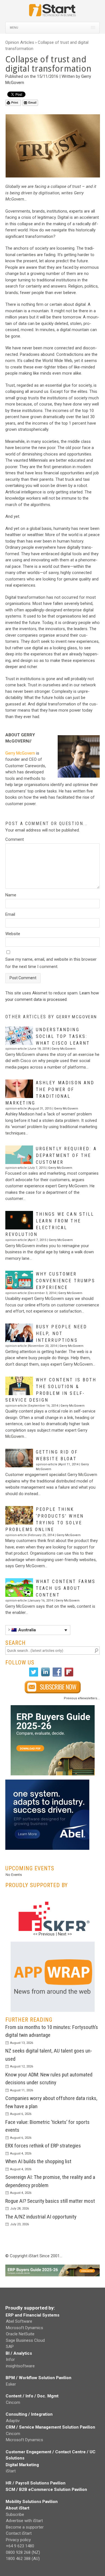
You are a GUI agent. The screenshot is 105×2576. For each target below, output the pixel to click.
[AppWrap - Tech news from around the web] (53, 1977)
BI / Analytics (19, 2353)
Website (13, 934)
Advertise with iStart (24, 2521)
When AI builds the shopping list (38, 2161)
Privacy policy (18, 2540)
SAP (10, 2347)
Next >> (65, 1934)
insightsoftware (20, 2366)
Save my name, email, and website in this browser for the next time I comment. (51, 963)
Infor (10, 2359)
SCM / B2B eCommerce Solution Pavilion (46, 2490)
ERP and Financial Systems (32, 2315)
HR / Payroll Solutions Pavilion (36, 2483)
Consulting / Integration (29, 2414)
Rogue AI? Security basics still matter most (50, 2201)
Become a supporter (25, 2527)
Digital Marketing (22, 2465)
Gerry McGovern (20, 753)
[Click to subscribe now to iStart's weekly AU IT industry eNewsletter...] (53, 1687)
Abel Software (19, 2321)
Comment (15, 839)
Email (32, 103)
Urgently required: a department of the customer (66, 1155)
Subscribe (15, 2514)
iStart (11, 2471)
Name (11, 895)
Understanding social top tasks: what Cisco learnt (63, 1036)
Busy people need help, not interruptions (61, 1333)
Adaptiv (13, 2421)
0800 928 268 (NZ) (23, 2552)
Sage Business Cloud (25, 2340)
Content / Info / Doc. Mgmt (32, 2396)
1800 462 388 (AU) (23, 2559)
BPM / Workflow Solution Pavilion (39, 2378)
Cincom (13, 2402)
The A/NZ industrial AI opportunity (41, 2217)
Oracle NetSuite (20, 2334)
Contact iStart (19, 2533)
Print (15, 103)
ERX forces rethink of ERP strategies (43, 2146)
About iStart (17, 2508)
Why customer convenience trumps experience (66, 1281)
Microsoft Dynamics (25, 2328)
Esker (11, 2384)
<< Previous (44, 1934)
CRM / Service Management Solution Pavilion (50, 2427)
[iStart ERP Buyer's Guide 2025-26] (53, 1740)
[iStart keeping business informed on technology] (53, 13)
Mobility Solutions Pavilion (32, 2502)
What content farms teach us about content (66, 1588)
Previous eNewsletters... (82, 1698)
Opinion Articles (20, 42)
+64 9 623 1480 (20, 2546)
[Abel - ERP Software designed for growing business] (47, 1783)
